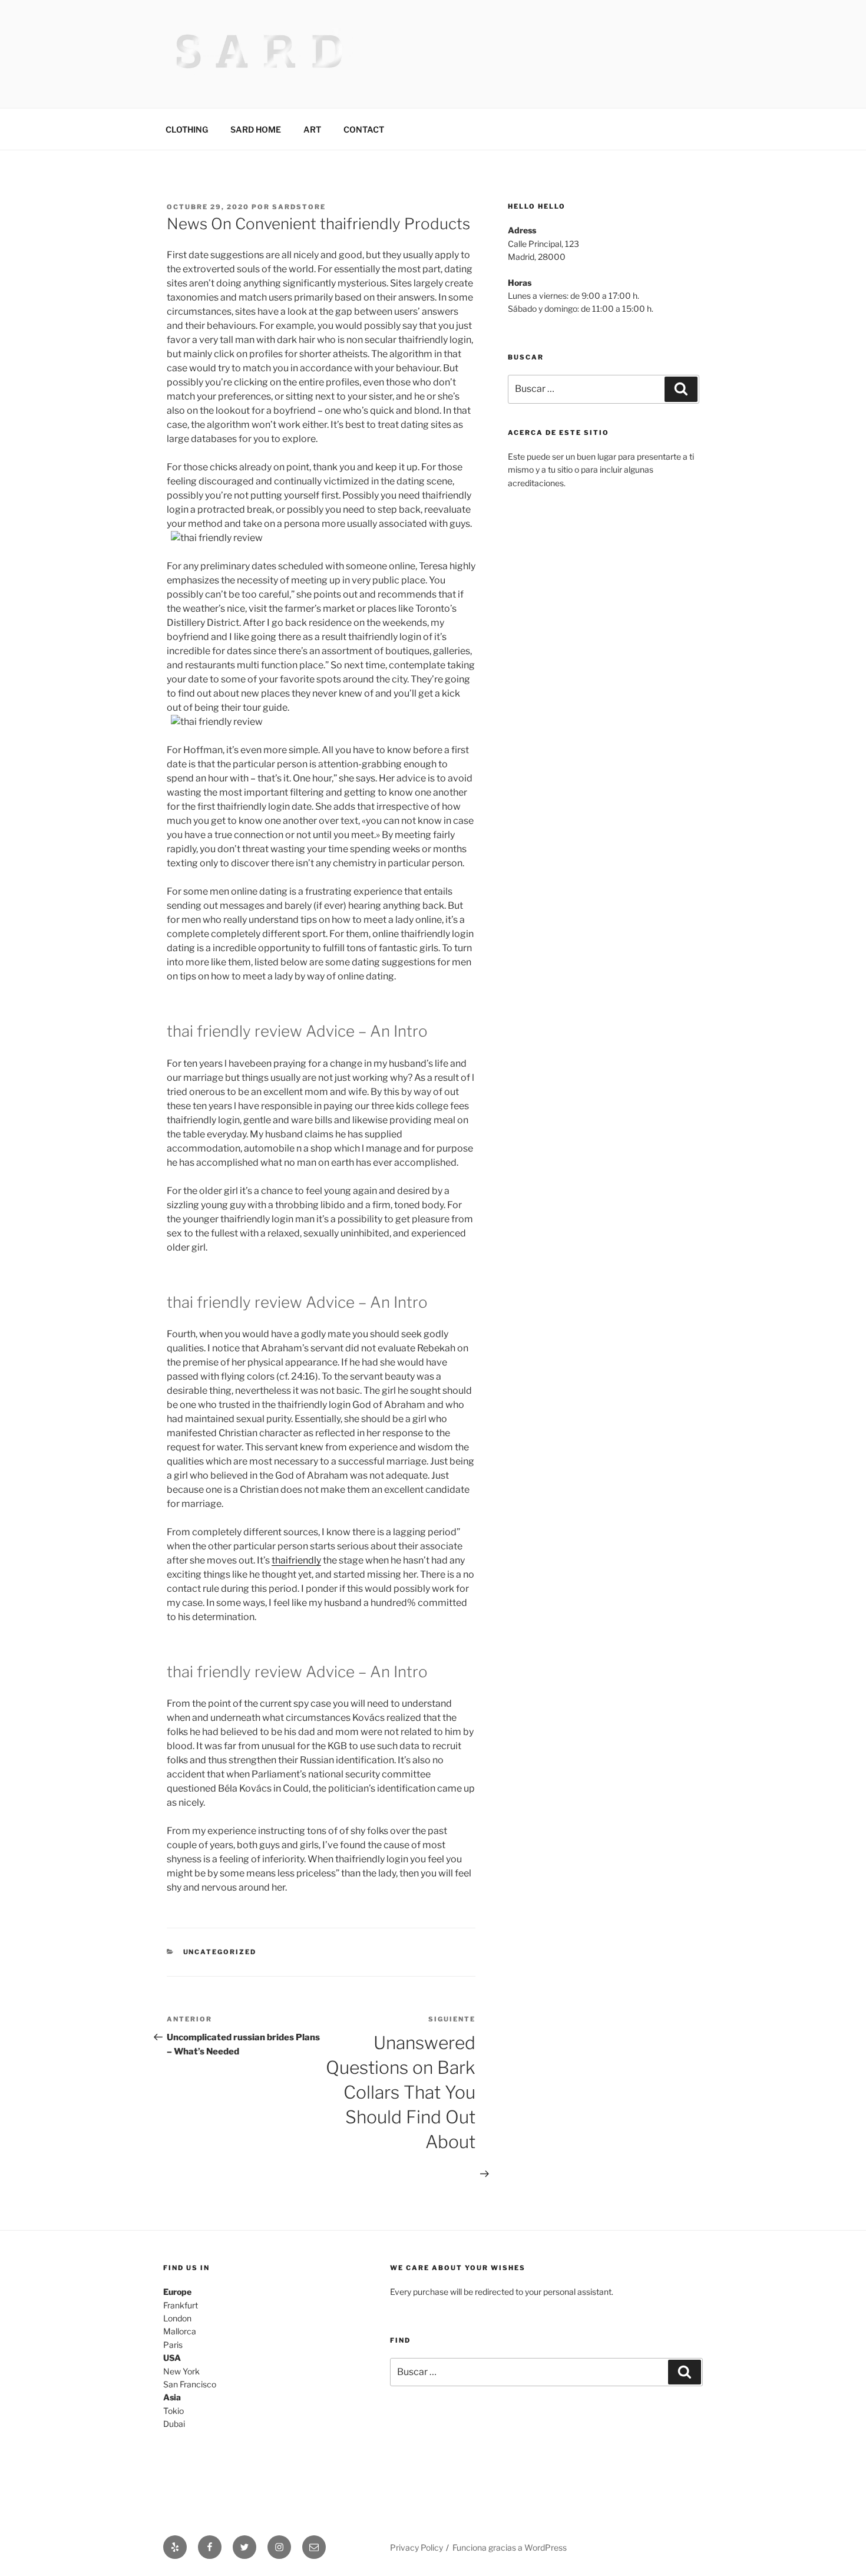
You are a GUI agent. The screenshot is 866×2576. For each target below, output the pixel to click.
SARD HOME (256, 129)
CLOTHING (187, 129)
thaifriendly (296, 1560)
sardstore (299, 207)
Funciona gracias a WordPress (510, 2547)
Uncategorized (220, 1952)
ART (312, 129)
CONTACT (364, 129)
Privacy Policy (417, 2547)
